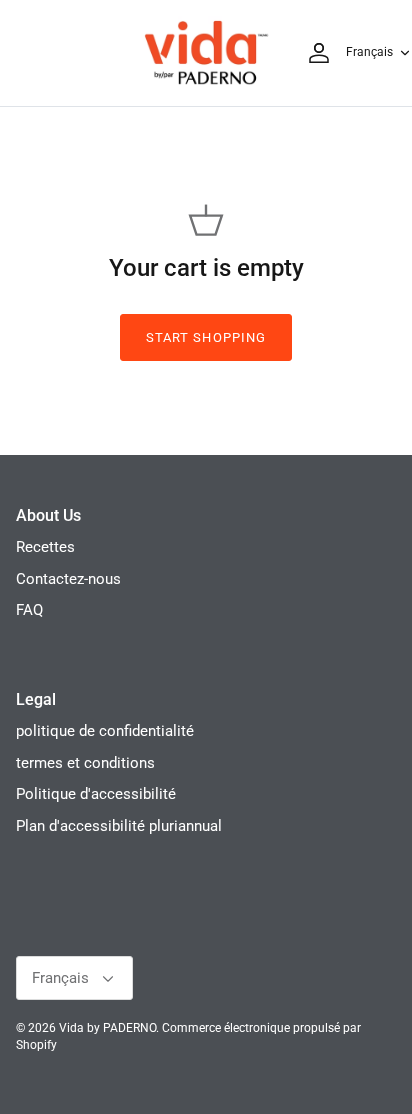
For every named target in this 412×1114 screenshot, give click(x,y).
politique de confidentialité (105, 731)
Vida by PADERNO (107, 1028)
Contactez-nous (68, 579)
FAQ (29, 610)
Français (369, 52)
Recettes (45, 547)
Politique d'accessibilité (96, 794)
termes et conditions (85, 763)
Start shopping (206, 337)
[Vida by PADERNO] (206, 53)
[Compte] (314, 53)
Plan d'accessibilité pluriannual (119, 826)
